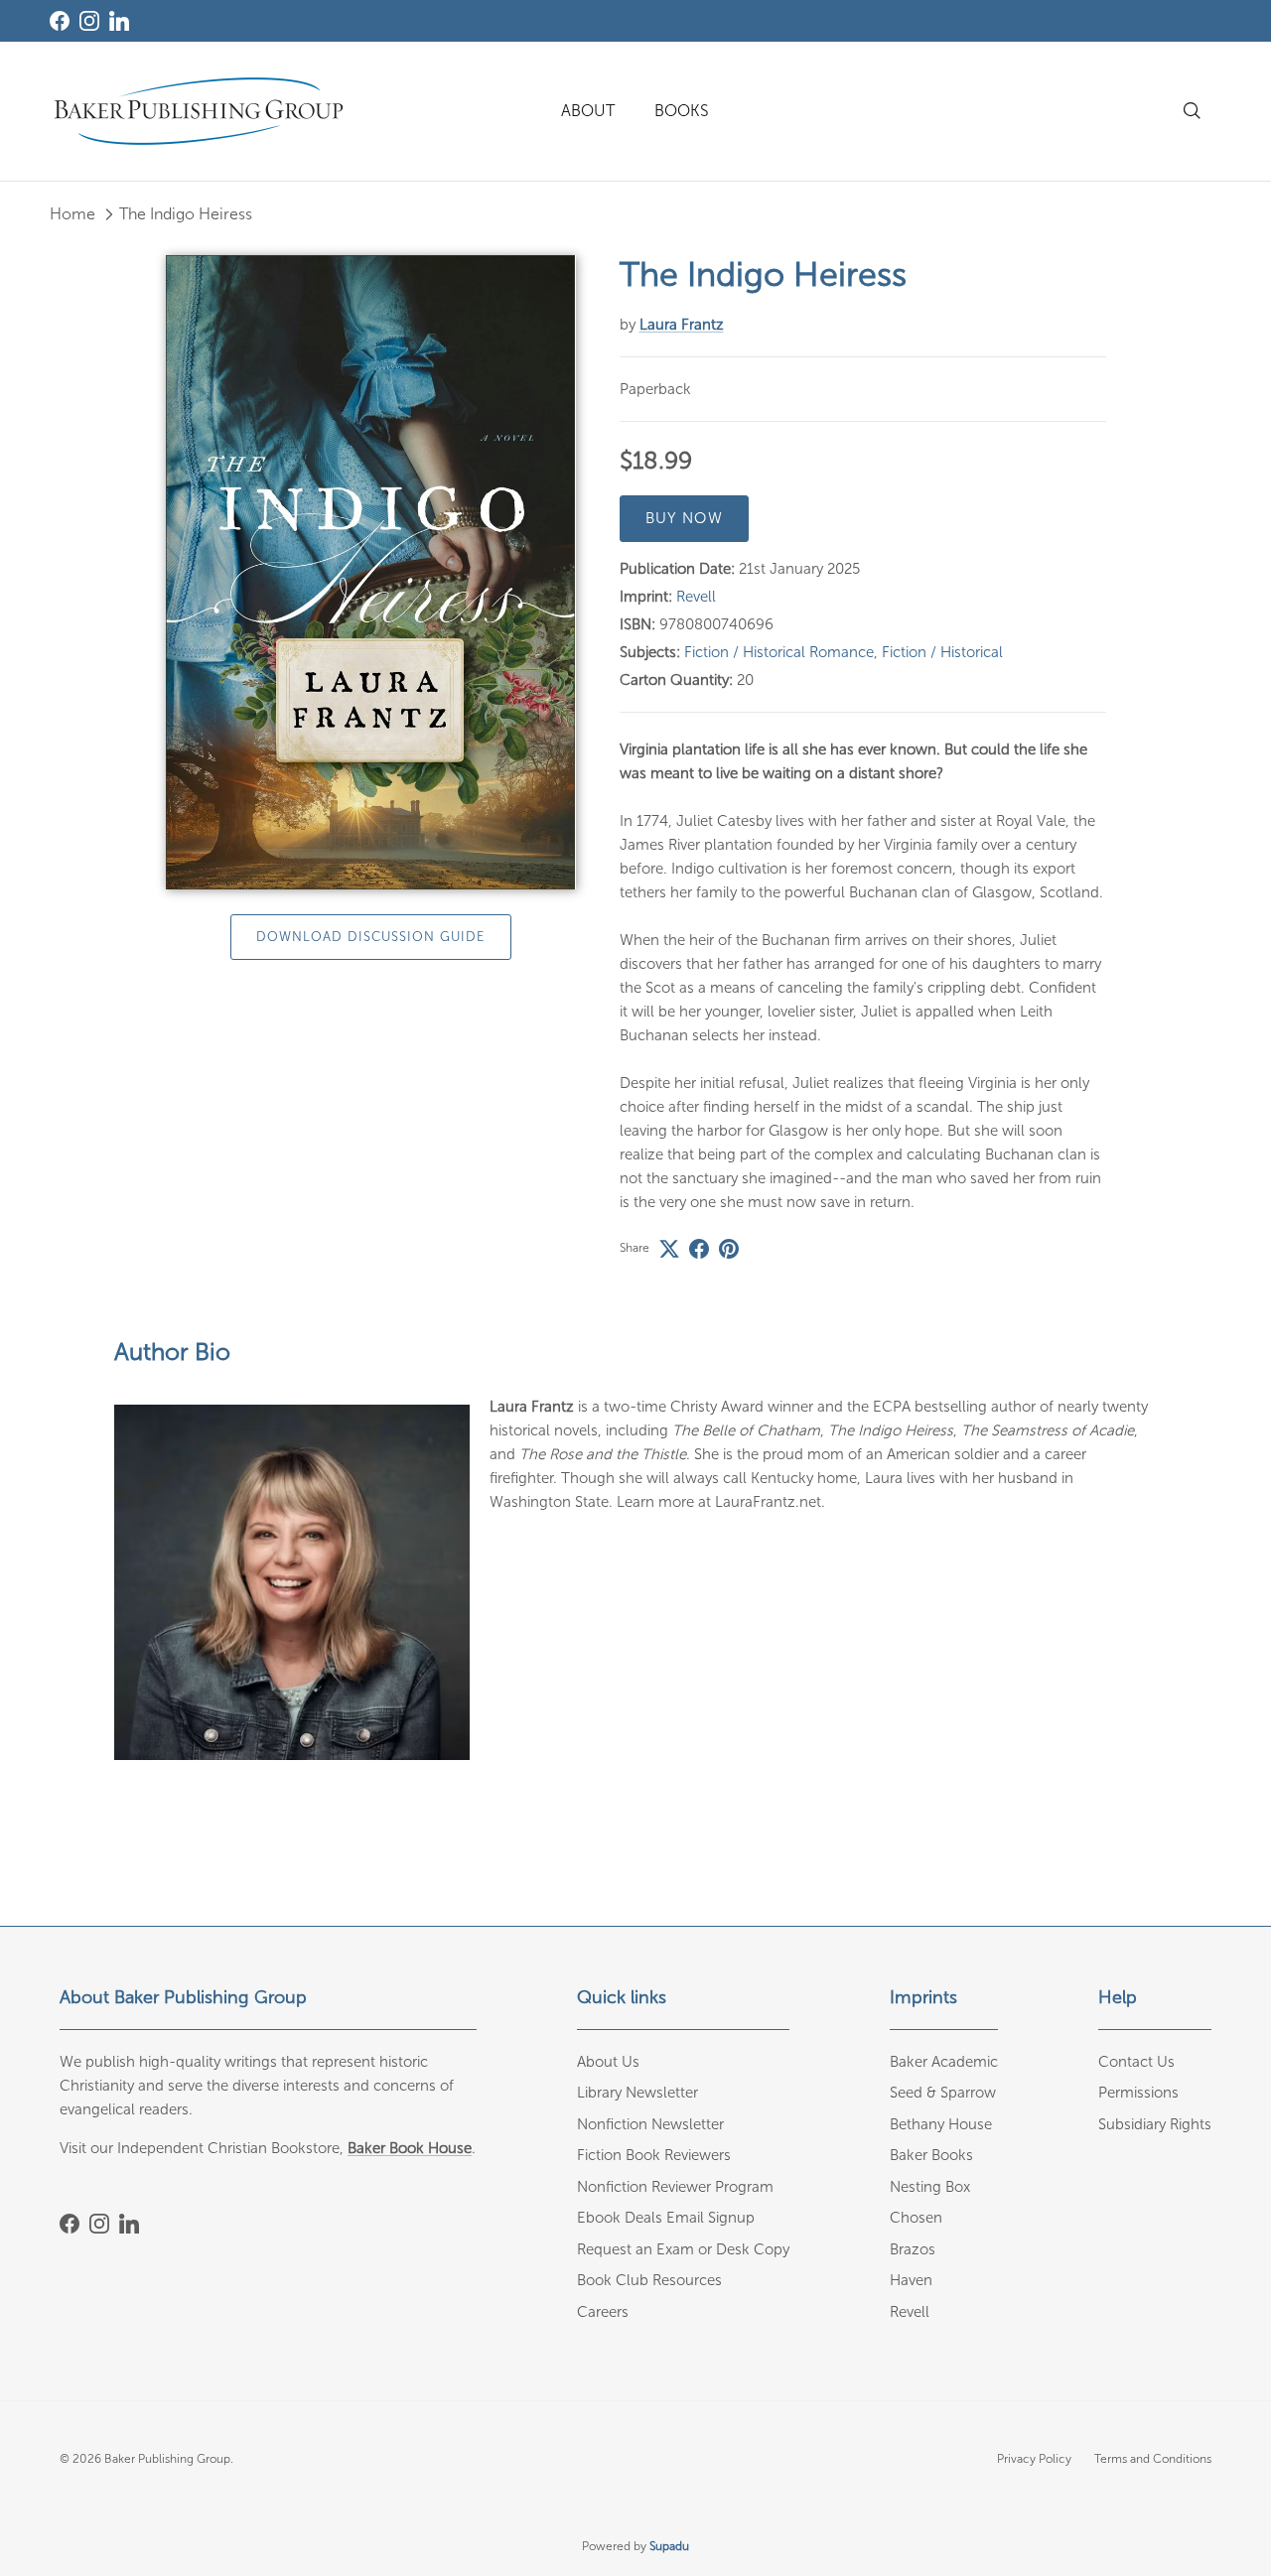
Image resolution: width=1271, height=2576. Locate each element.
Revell (696, 597)
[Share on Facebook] (699, 1249)
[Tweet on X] (669, 1249)
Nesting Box (930, 2187)
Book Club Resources (649, 2280)
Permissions (1138, 2093)
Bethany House (941, 2124)
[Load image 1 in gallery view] (371, 572)
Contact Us (1136, 2062)
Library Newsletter (637, 2093)
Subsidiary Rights (1155, 2124)
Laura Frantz (682, 325)
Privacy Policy (1034, 2459)
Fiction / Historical (942, 652)
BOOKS (682, 111)
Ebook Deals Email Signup (666, 2218)
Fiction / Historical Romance (779, 652)
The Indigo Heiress (186, 214)
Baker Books (931, 2155)
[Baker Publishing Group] (199, 111)
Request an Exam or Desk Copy (683, 2249)
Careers (603, 2312)
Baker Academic (944, 2062)
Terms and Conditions (1153, 2459)
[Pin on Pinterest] (729, 1249)
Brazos (913, 2249)
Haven (911, 2280)
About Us (608, 2062)
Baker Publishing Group (167, 2459)
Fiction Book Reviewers (654, 2155)
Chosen (916, 2218)
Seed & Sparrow (943, 2093)
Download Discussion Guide (371, 937)
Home (72, 214)
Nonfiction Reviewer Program (675, 2187)
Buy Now (684, 518)
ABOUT (588, 111)
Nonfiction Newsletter (650, 2124)
